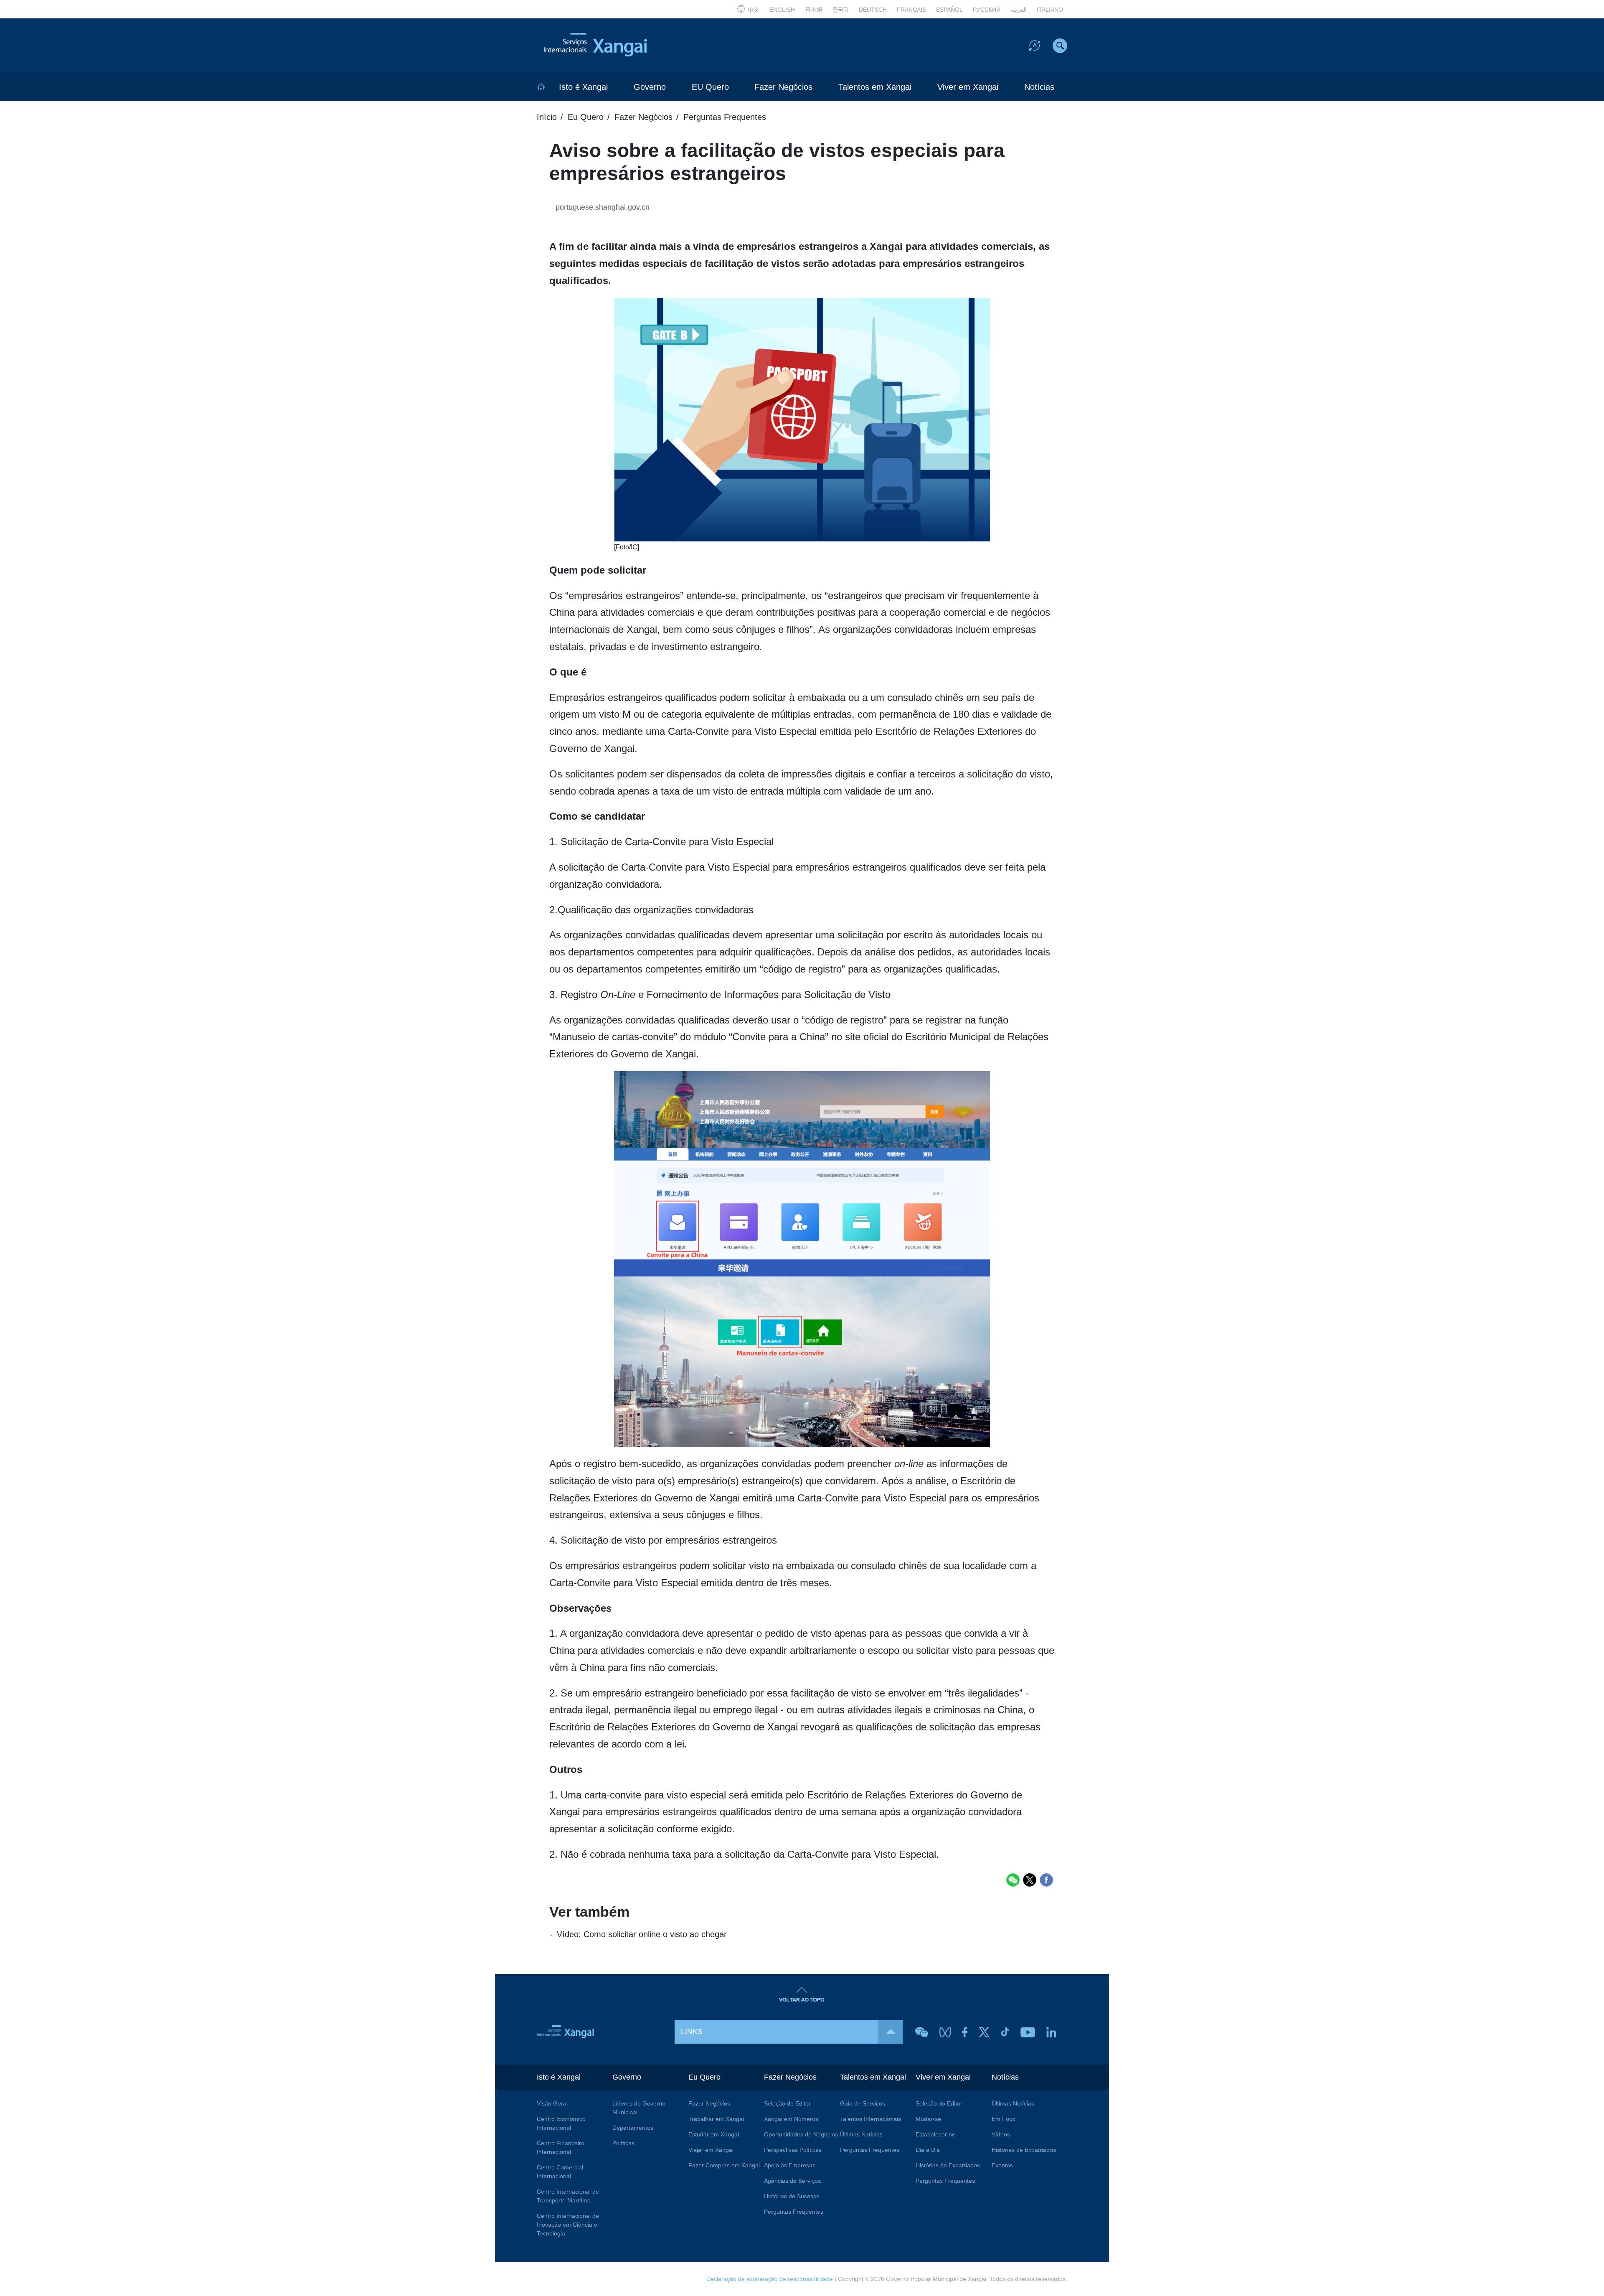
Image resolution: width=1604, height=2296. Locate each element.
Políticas (623, 2143)
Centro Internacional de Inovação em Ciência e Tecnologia (568, 2225)
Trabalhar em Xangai (716, 2119)
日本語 (814, 10)
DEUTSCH (873, 10)
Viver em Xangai (968, 87)
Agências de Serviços (792, 2181)
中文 (754, 10)
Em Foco (1004, 2119)
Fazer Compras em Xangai (724, 2165)
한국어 (841, 10)
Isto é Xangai (583, 87)
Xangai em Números (791, 2119)
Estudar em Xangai (714, 2134)
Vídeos (1001, 2134)
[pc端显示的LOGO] (614, 46)
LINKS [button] (692, 2032)
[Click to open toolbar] (1035, 45)
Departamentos (633, 2128)
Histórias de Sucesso (792, 2196)
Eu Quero (586, 117)
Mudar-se (928, 2119)
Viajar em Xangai (711, 2150)
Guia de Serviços (863, 2103)
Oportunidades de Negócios (801, 2134)
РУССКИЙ (987, 10)
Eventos (1002, 2165)
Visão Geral (552, 2103)
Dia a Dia (928, 2150)
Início (547, 117)
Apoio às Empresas (790, 2165)
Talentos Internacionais (871, 2119)
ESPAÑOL (949, 10)
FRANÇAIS (911, 10)
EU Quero (710, 87)
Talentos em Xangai (875, 87)
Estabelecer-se (935, 2134)
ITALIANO (1050, 10)
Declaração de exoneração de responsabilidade (770, 2279)
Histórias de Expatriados (948, 2165)
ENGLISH (782, 10)
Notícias (1039, 87)
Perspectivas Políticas (793, 2150)
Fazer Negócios (783, 87)
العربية (1019, 10)
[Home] (541, 87)
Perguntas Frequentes (725, 117)
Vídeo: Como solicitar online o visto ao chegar (642, 1934)
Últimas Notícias (861, 2134)
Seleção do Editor (787, 2103)
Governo (650, 87)
